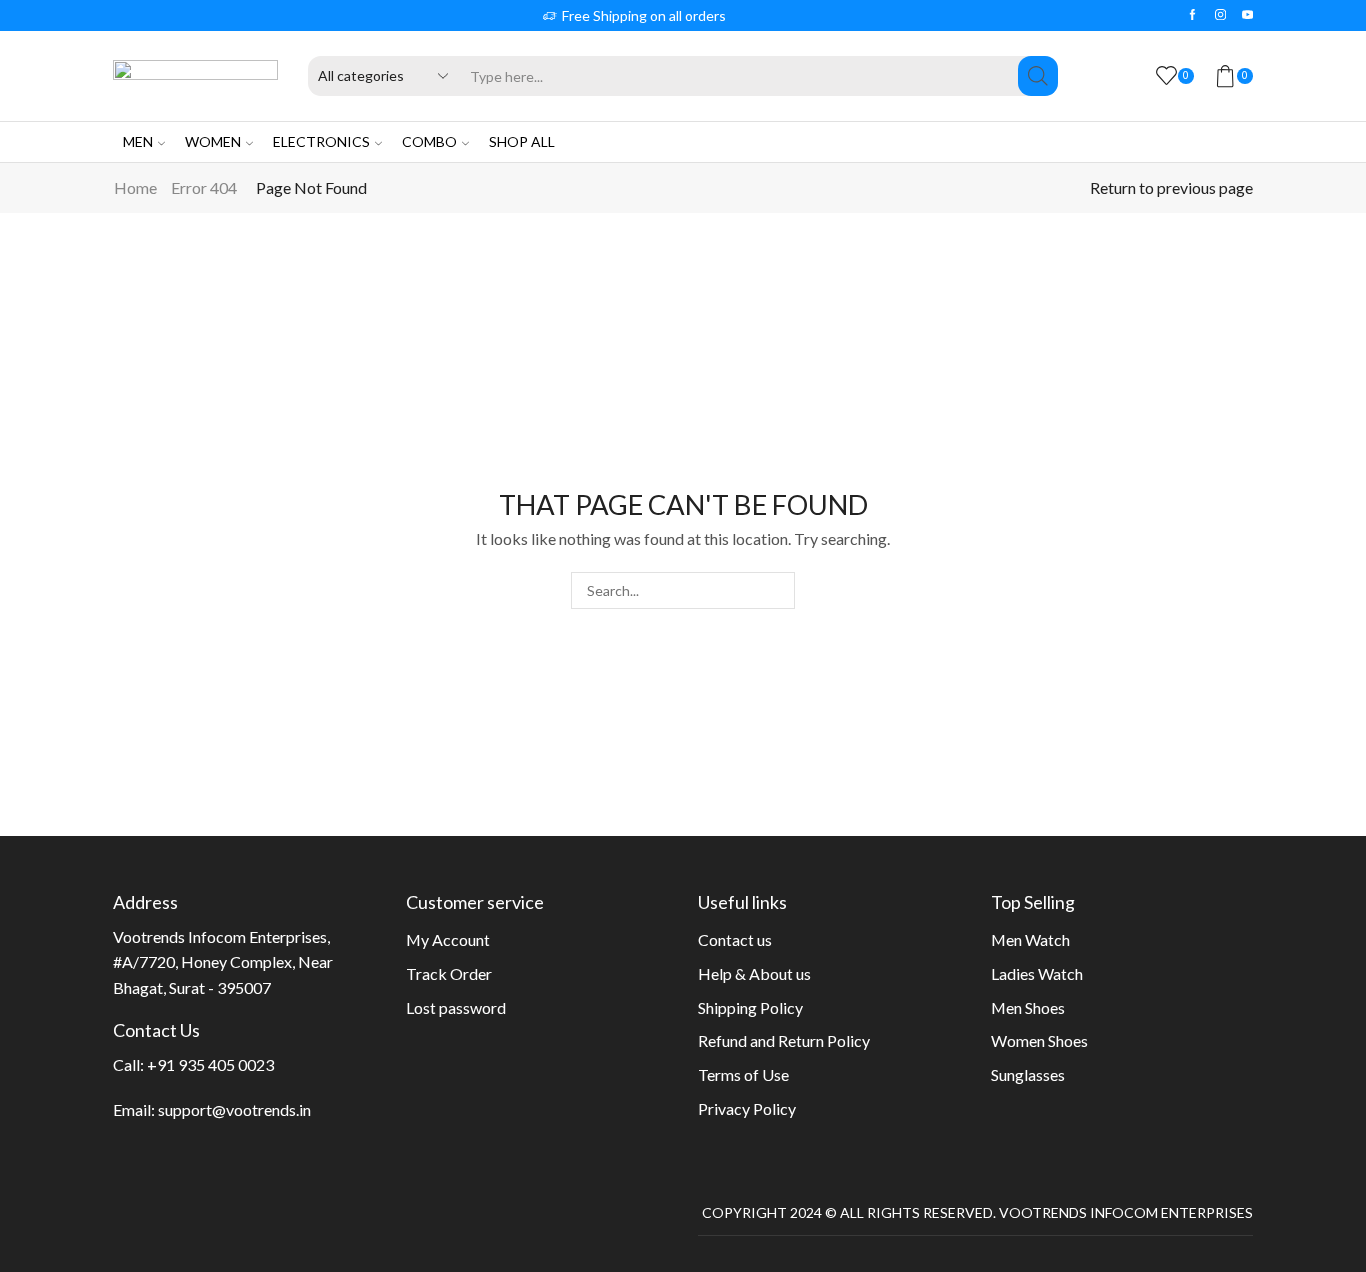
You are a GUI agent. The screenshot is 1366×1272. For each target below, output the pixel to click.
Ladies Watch (1037, 973)
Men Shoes (1028, 1007)
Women (213, 141)
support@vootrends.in (234, 1109)
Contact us (735, 939)
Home (135, 187)
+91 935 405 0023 (210, 1064)
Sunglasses (1028, 1074)
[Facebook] (1192, 15)
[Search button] (1038, 76)
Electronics (321, 141)
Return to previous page (1171, 187)
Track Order (449, 973)
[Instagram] (1220, 15)
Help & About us (754, 973)
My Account (448, 939)
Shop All (522, 141)
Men (138, 141)
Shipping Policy (750, 1007)
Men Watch (1030, 939)
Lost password (456, 1007)
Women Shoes (1039, 1040)
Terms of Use (743, 1074)
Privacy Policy (747, 1108)
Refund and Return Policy (784, 1040)
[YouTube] (1247, 15)
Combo (429, 141)
